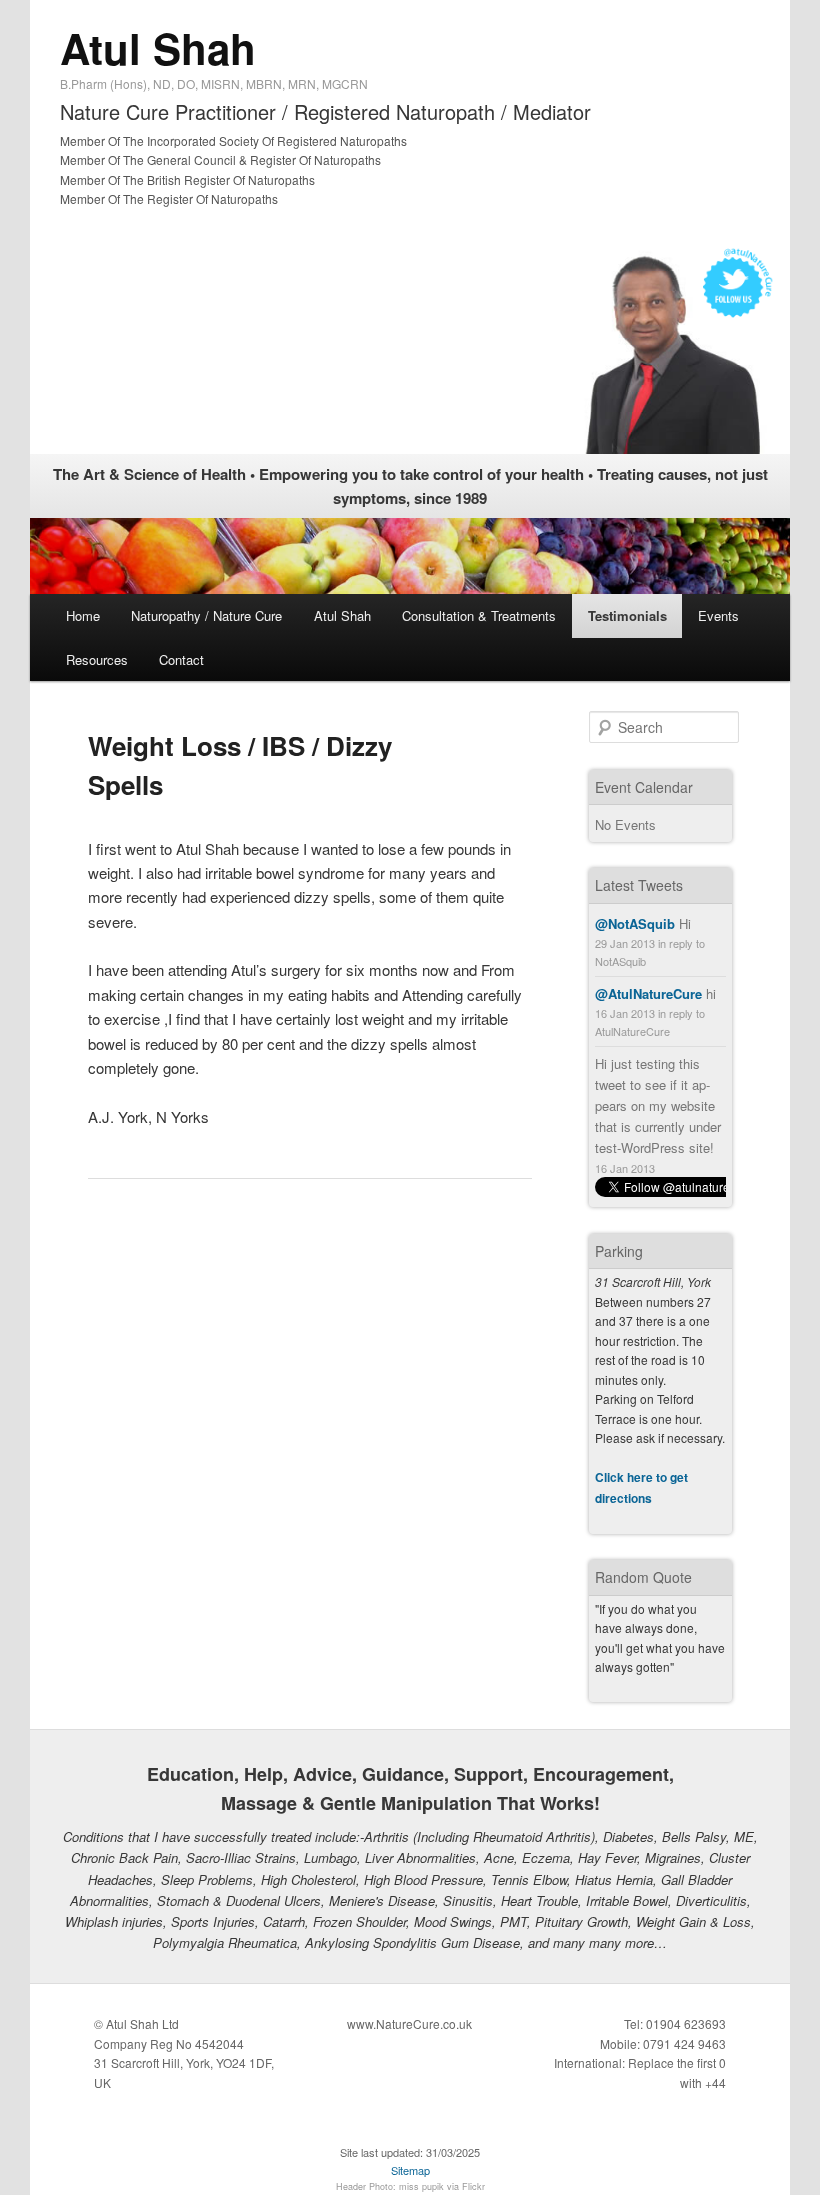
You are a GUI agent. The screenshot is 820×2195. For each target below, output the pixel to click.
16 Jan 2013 (625, 1013)
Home (83, 615)
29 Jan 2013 (625, 943)
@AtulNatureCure (648, 993)
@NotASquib (635, 923)
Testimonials (627, 615)
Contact (181, 659)
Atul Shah (158, 48)
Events (718, 615)
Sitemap (410, 2170)
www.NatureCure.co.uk (409, 2023)
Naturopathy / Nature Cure (206, 615)
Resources (97, 659)
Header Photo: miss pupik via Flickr (410, 2186)
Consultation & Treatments (479, 615)
